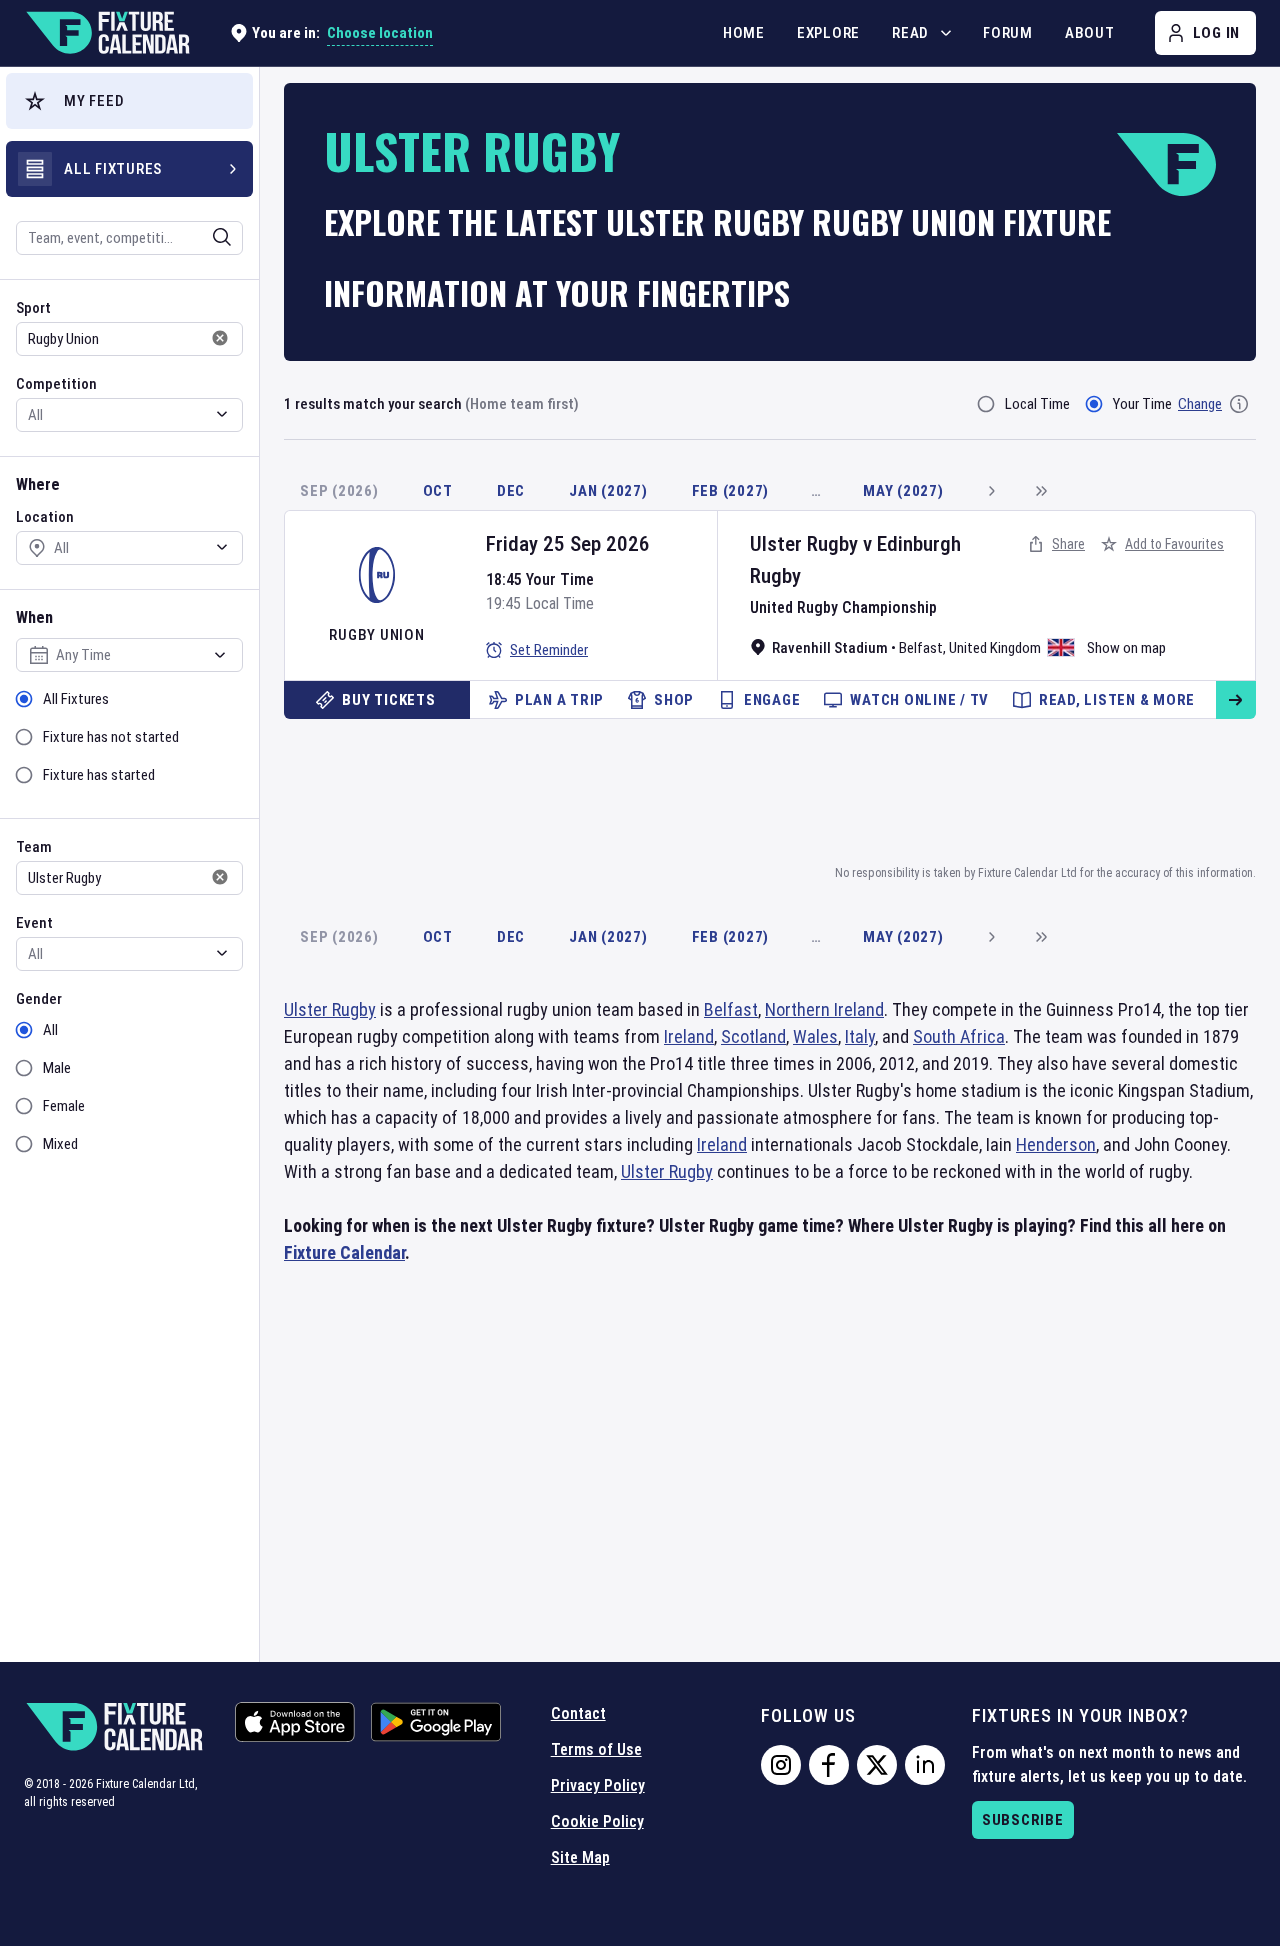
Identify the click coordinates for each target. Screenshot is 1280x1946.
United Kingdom (995, 648)
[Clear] (209, 237)
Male (57, 1068)
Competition (56, 384)
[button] (129, 101)
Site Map (580, 1857)
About (1090, 33)
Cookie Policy (597, 1821)
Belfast (921, 648)
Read (910, 33)
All (50, 1030)
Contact (578, 1713)
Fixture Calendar (344, 1252)
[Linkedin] (925, 1765)
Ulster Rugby (804, 544)
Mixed (60, 1144)
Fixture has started (99, 775)
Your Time (1142, 404)
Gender (39, 999)
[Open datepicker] (220, 655)
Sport (33, 308)
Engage (772, 700)
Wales (815, 1036)
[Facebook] (829, 1765)
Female (64, 1106)
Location (45, 517)
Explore (828, 33)
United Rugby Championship (843, 607)
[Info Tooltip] (1239, 404)
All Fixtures (76, 699)
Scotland (753, 1036)
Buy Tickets (388, 700)
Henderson (1056, 1144)
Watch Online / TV (919, 700)
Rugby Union (376, 635)
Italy (860, 1036)
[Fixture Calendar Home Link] (107, 33)
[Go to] (1236, 700)
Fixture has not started (111, 737)
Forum (1008, 33)
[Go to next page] (991, 491)
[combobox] (103, 238)
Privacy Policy (598, 1785)
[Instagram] (781, 1765)
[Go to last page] (1041, 491)
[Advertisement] (770, 788)
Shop (674, 700)
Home (744, 33)
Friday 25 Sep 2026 (568, 544)
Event (34, 923)
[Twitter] (877, 1765)
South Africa (959, 1036)
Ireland (689, 1036)
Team (34, 847)
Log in (1217, 33)
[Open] (222, 237)
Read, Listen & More (1117, 700)
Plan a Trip (559, 700)
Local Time (1037, 404)
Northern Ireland (824, 1009)
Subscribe (1023, 1820)
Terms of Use (596, 1749)
